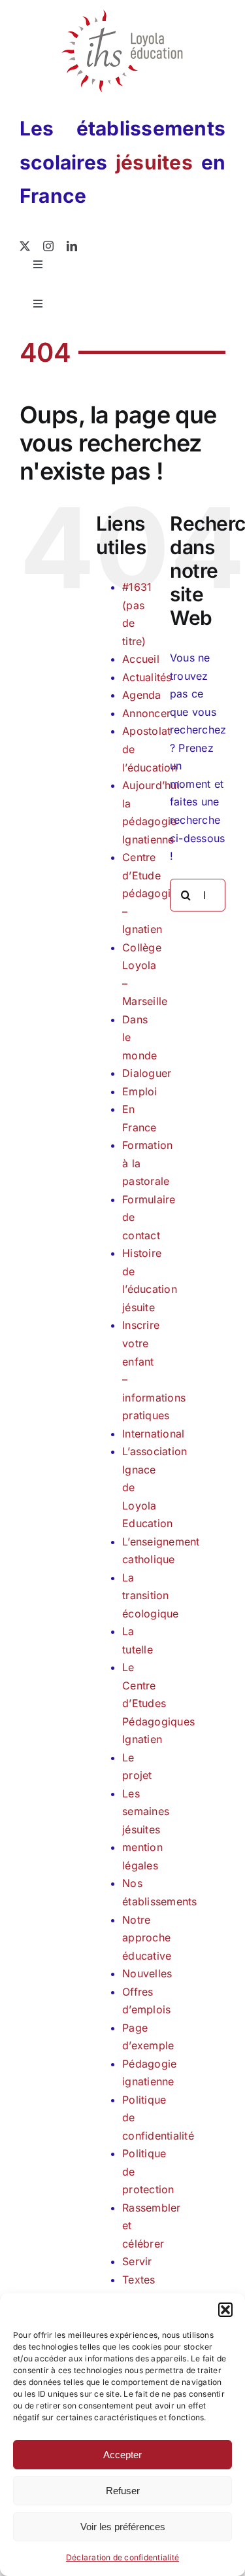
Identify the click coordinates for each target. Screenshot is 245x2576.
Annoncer (146, 713)
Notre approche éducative (147, 1938)
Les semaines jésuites (146, 1811)
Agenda (141, 695)
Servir (137, 2261)
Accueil (141, 659)
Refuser (123, 2491)
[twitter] (25, 246)
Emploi (139, 1091)
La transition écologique (150, 1596)
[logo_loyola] (122, 15)
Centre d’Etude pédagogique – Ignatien (156, 893)
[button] (225, 2310)
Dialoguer (147, 1073)
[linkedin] (72, 246)
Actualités (147, 677)
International (153, 1434)
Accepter (122, 2455)
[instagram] (48, 246)
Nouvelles (147, 1973)
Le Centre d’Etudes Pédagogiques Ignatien (158, 1703)
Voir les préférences (123, 2527)
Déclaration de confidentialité (122, 2557)
